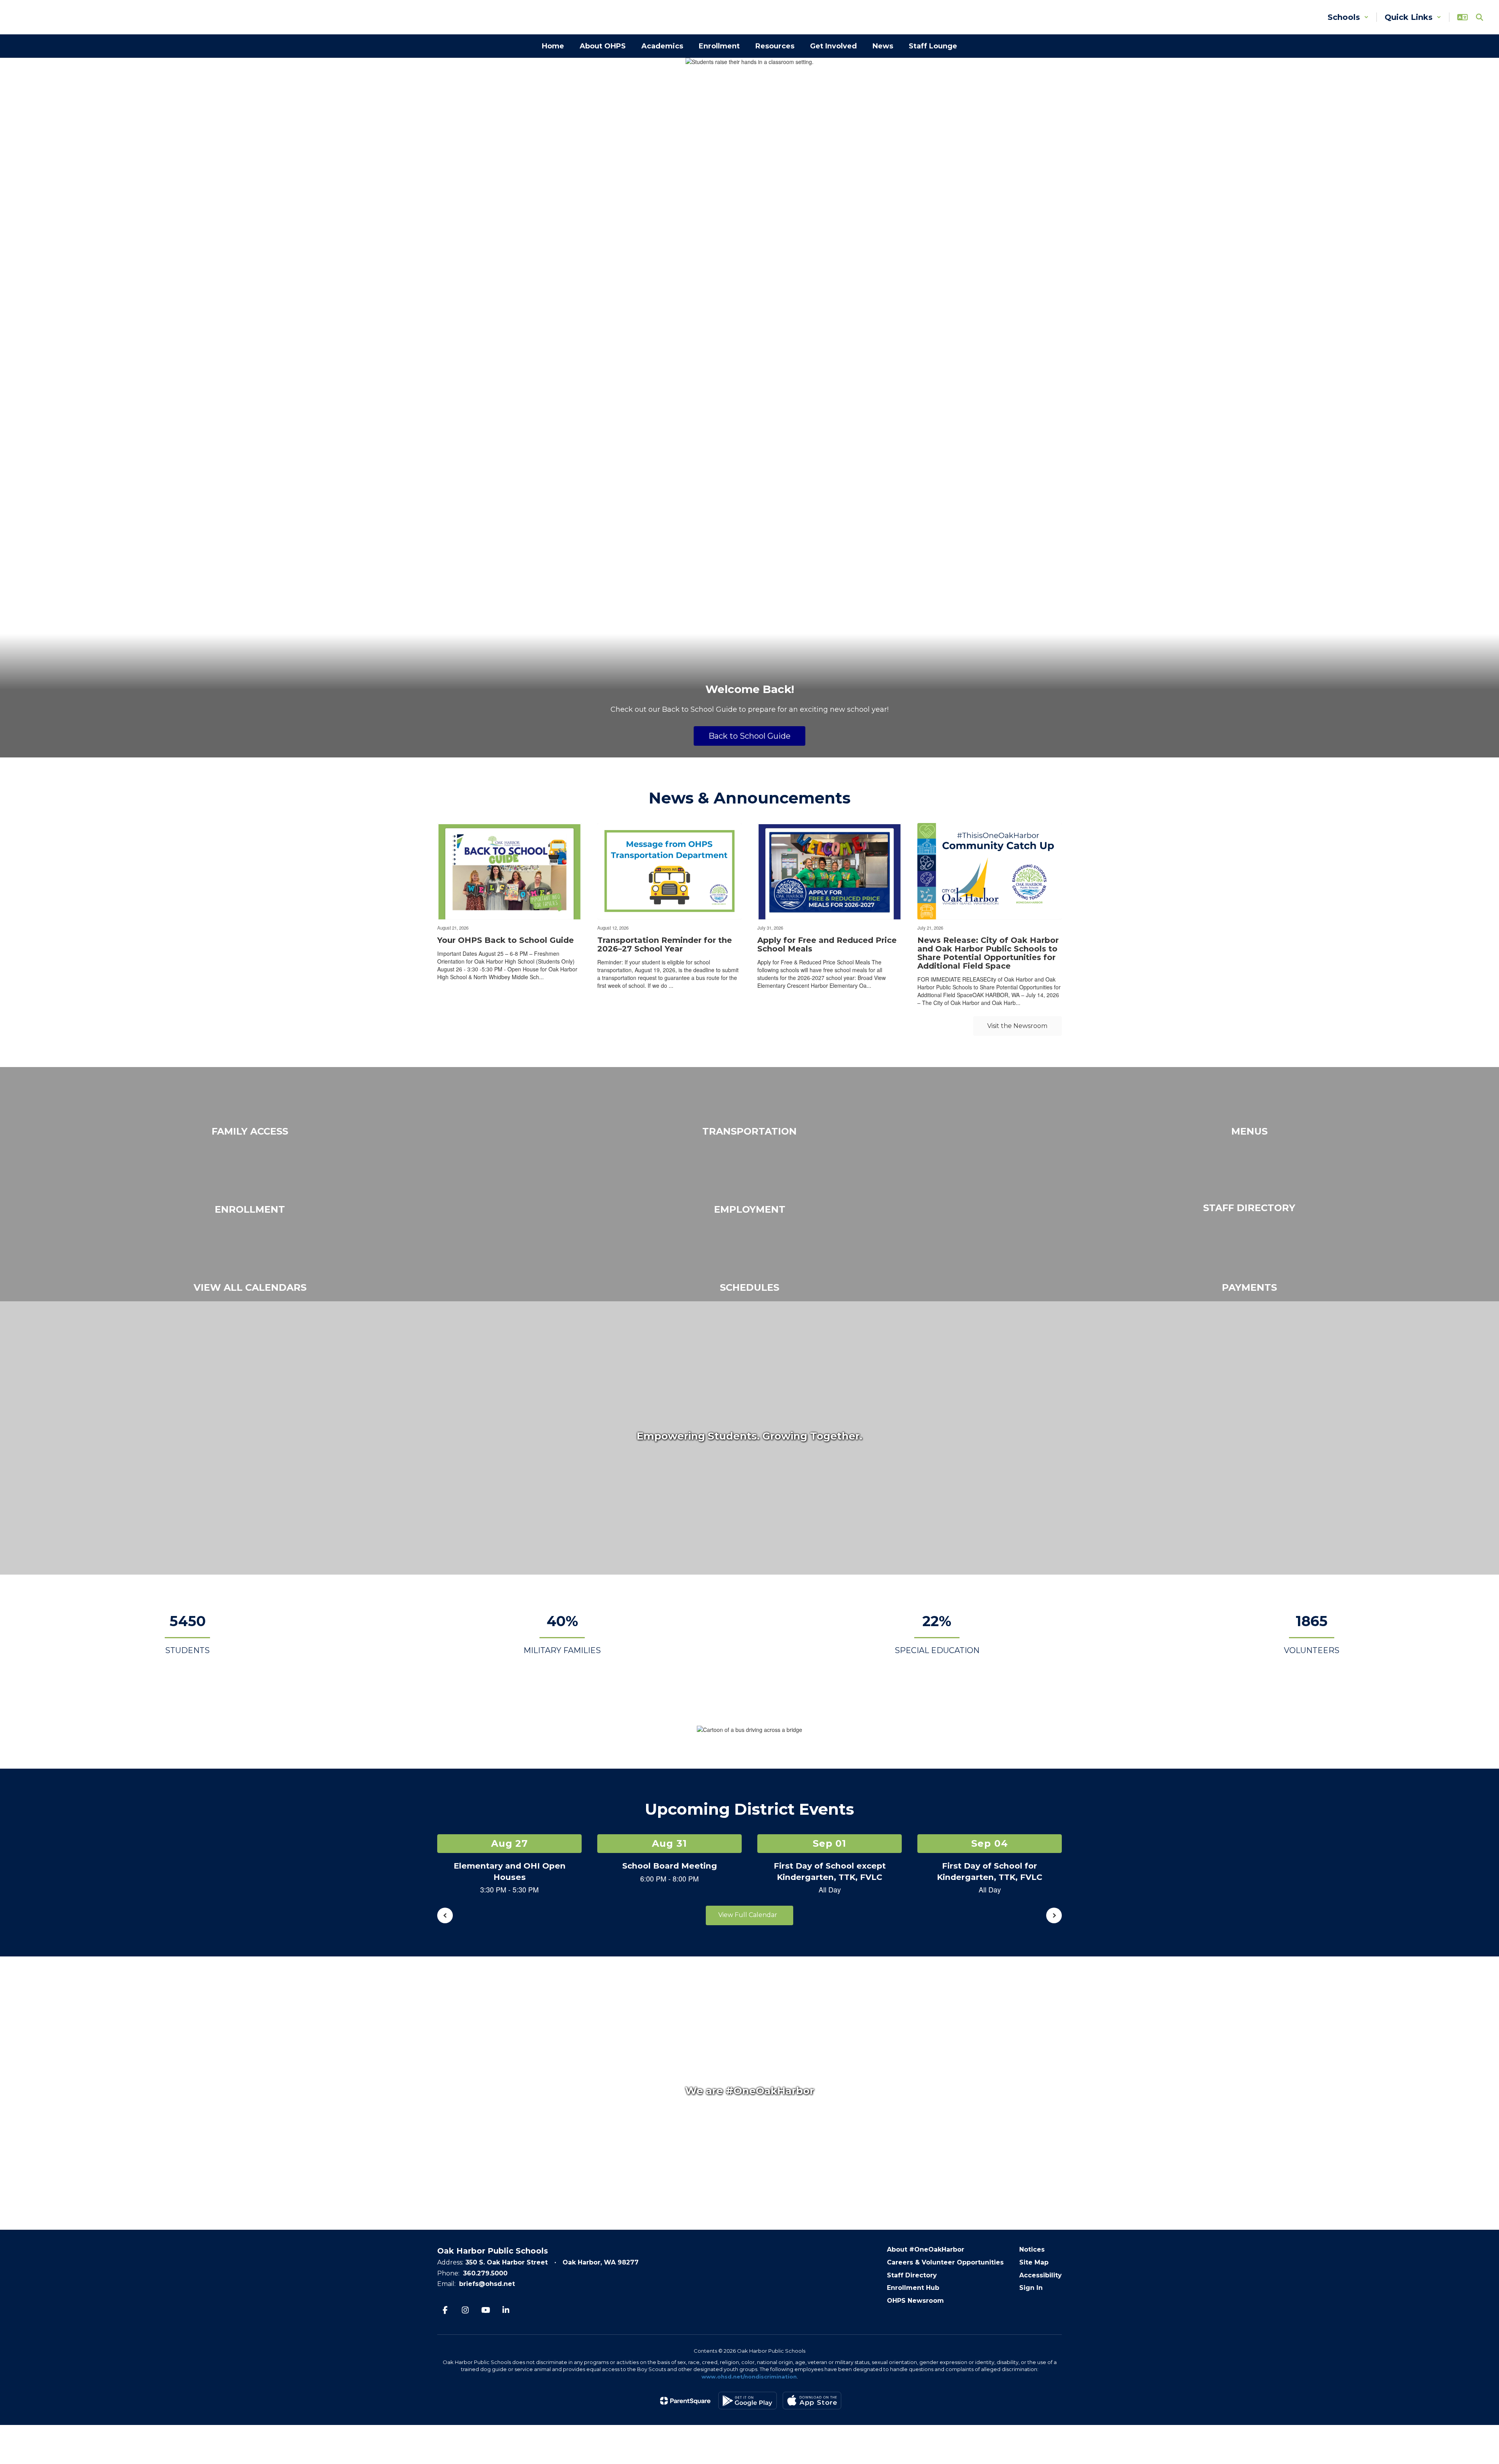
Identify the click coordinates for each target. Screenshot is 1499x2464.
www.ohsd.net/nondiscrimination (749, 2377)
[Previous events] (445, 1915)
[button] (1348, 17)
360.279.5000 (485, 2273)
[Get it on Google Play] (748, 2401)
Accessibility (1041, 2275)
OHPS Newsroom (915, 2301)
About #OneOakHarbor (926, 2249)
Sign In (1031, 2288)
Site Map (1034, 2262)
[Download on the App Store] (812, 2401)
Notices (1032, 2249)
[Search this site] (1479, 17)
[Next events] (1054, 1915)
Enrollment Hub (913, 2288)
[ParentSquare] (685, 2401)
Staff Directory (912, 2275)
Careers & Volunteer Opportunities (945, 2262)
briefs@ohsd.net (487, 2284)
